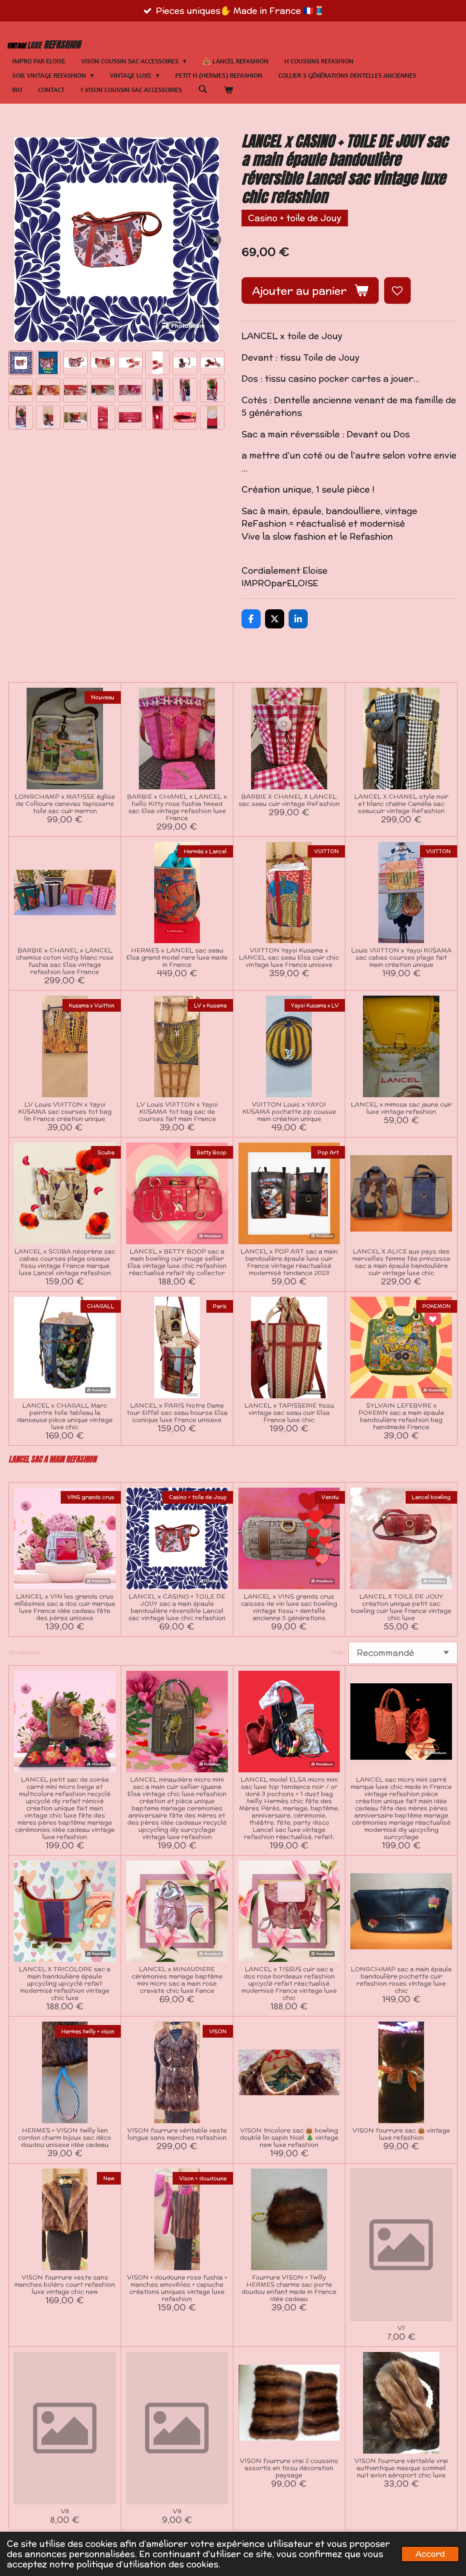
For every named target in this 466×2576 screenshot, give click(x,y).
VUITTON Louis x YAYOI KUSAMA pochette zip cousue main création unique (289, 1111)
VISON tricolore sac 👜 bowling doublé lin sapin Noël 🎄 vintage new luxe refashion (289, 2137)
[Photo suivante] (214, 240)
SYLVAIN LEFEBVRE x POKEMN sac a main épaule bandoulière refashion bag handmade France (401, 1416)
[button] (21, 363)
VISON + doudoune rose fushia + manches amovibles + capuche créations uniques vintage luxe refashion (177, 2288)
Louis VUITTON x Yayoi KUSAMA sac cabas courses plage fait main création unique (401, 957)
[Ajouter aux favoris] (397, 291)
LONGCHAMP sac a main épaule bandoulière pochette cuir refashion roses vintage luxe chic (401, 1980)
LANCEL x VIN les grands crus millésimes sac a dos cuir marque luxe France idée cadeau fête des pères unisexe (65, 1607)
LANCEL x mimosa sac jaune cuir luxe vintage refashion (401, 1108)
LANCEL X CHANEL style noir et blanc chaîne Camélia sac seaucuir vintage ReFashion (401, 803)
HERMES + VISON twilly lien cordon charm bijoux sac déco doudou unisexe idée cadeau (65, 2137)
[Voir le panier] (228, 90)
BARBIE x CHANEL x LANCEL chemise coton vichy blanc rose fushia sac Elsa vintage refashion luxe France (65, 961)
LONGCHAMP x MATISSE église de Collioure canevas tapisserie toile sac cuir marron (65, 803)
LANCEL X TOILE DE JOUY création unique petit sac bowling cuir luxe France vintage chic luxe (401, 1607)
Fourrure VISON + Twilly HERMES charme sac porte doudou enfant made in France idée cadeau (289, 2288)
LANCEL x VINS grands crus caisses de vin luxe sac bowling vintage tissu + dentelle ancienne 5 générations (289, 1607)
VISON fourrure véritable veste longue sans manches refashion (177, 2134)
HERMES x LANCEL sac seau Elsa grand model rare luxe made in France (177, 957)
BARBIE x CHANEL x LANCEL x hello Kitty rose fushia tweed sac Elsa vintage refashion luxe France (177, 807)
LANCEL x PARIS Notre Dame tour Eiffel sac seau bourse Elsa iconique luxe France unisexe (177, 1412)
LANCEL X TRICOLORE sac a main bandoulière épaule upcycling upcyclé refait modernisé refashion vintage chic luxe (65, 1983)
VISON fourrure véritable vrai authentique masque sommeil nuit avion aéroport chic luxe (401, 2468)
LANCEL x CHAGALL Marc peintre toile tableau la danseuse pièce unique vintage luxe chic (65, 1416)
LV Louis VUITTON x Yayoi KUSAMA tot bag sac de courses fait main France (177, 1111)
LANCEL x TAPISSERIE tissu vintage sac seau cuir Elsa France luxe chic (289, 1412)
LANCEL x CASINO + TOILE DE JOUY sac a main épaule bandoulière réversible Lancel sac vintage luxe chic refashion (177, 1607)
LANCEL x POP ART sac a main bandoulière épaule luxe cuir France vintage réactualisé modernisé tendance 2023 (289, 1262)
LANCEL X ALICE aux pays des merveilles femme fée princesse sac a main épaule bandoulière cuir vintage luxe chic (401, 1262)
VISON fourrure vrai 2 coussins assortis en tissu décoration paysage (289, 2468)
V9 (177, 2511)
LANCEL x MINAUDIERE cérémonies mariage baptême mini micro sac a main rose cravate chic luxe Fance (177, 1980)
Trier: (339, 1652)
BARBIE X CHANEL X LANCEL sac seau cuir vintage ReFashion (289, 800)
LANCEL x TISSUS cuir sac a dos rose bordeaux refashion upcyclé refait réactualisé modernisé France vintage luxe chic (289, 1983)
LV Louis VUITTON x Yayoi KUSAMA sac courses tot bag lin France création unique (65, 1111)
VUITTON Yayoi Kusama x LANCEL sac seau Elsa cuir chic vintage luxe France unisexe (289, 957)
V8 (65, 2511)
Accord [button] (430, 2554)
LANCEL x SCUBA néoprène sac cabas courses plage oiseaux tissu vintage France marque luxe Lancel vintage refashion (65, 1262)
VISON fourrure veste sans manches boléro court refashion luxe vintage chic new (65, 2284)
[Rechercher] (203, 89)
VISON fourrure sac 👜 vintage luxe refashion (401, 2134)
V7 (401, 2328)
